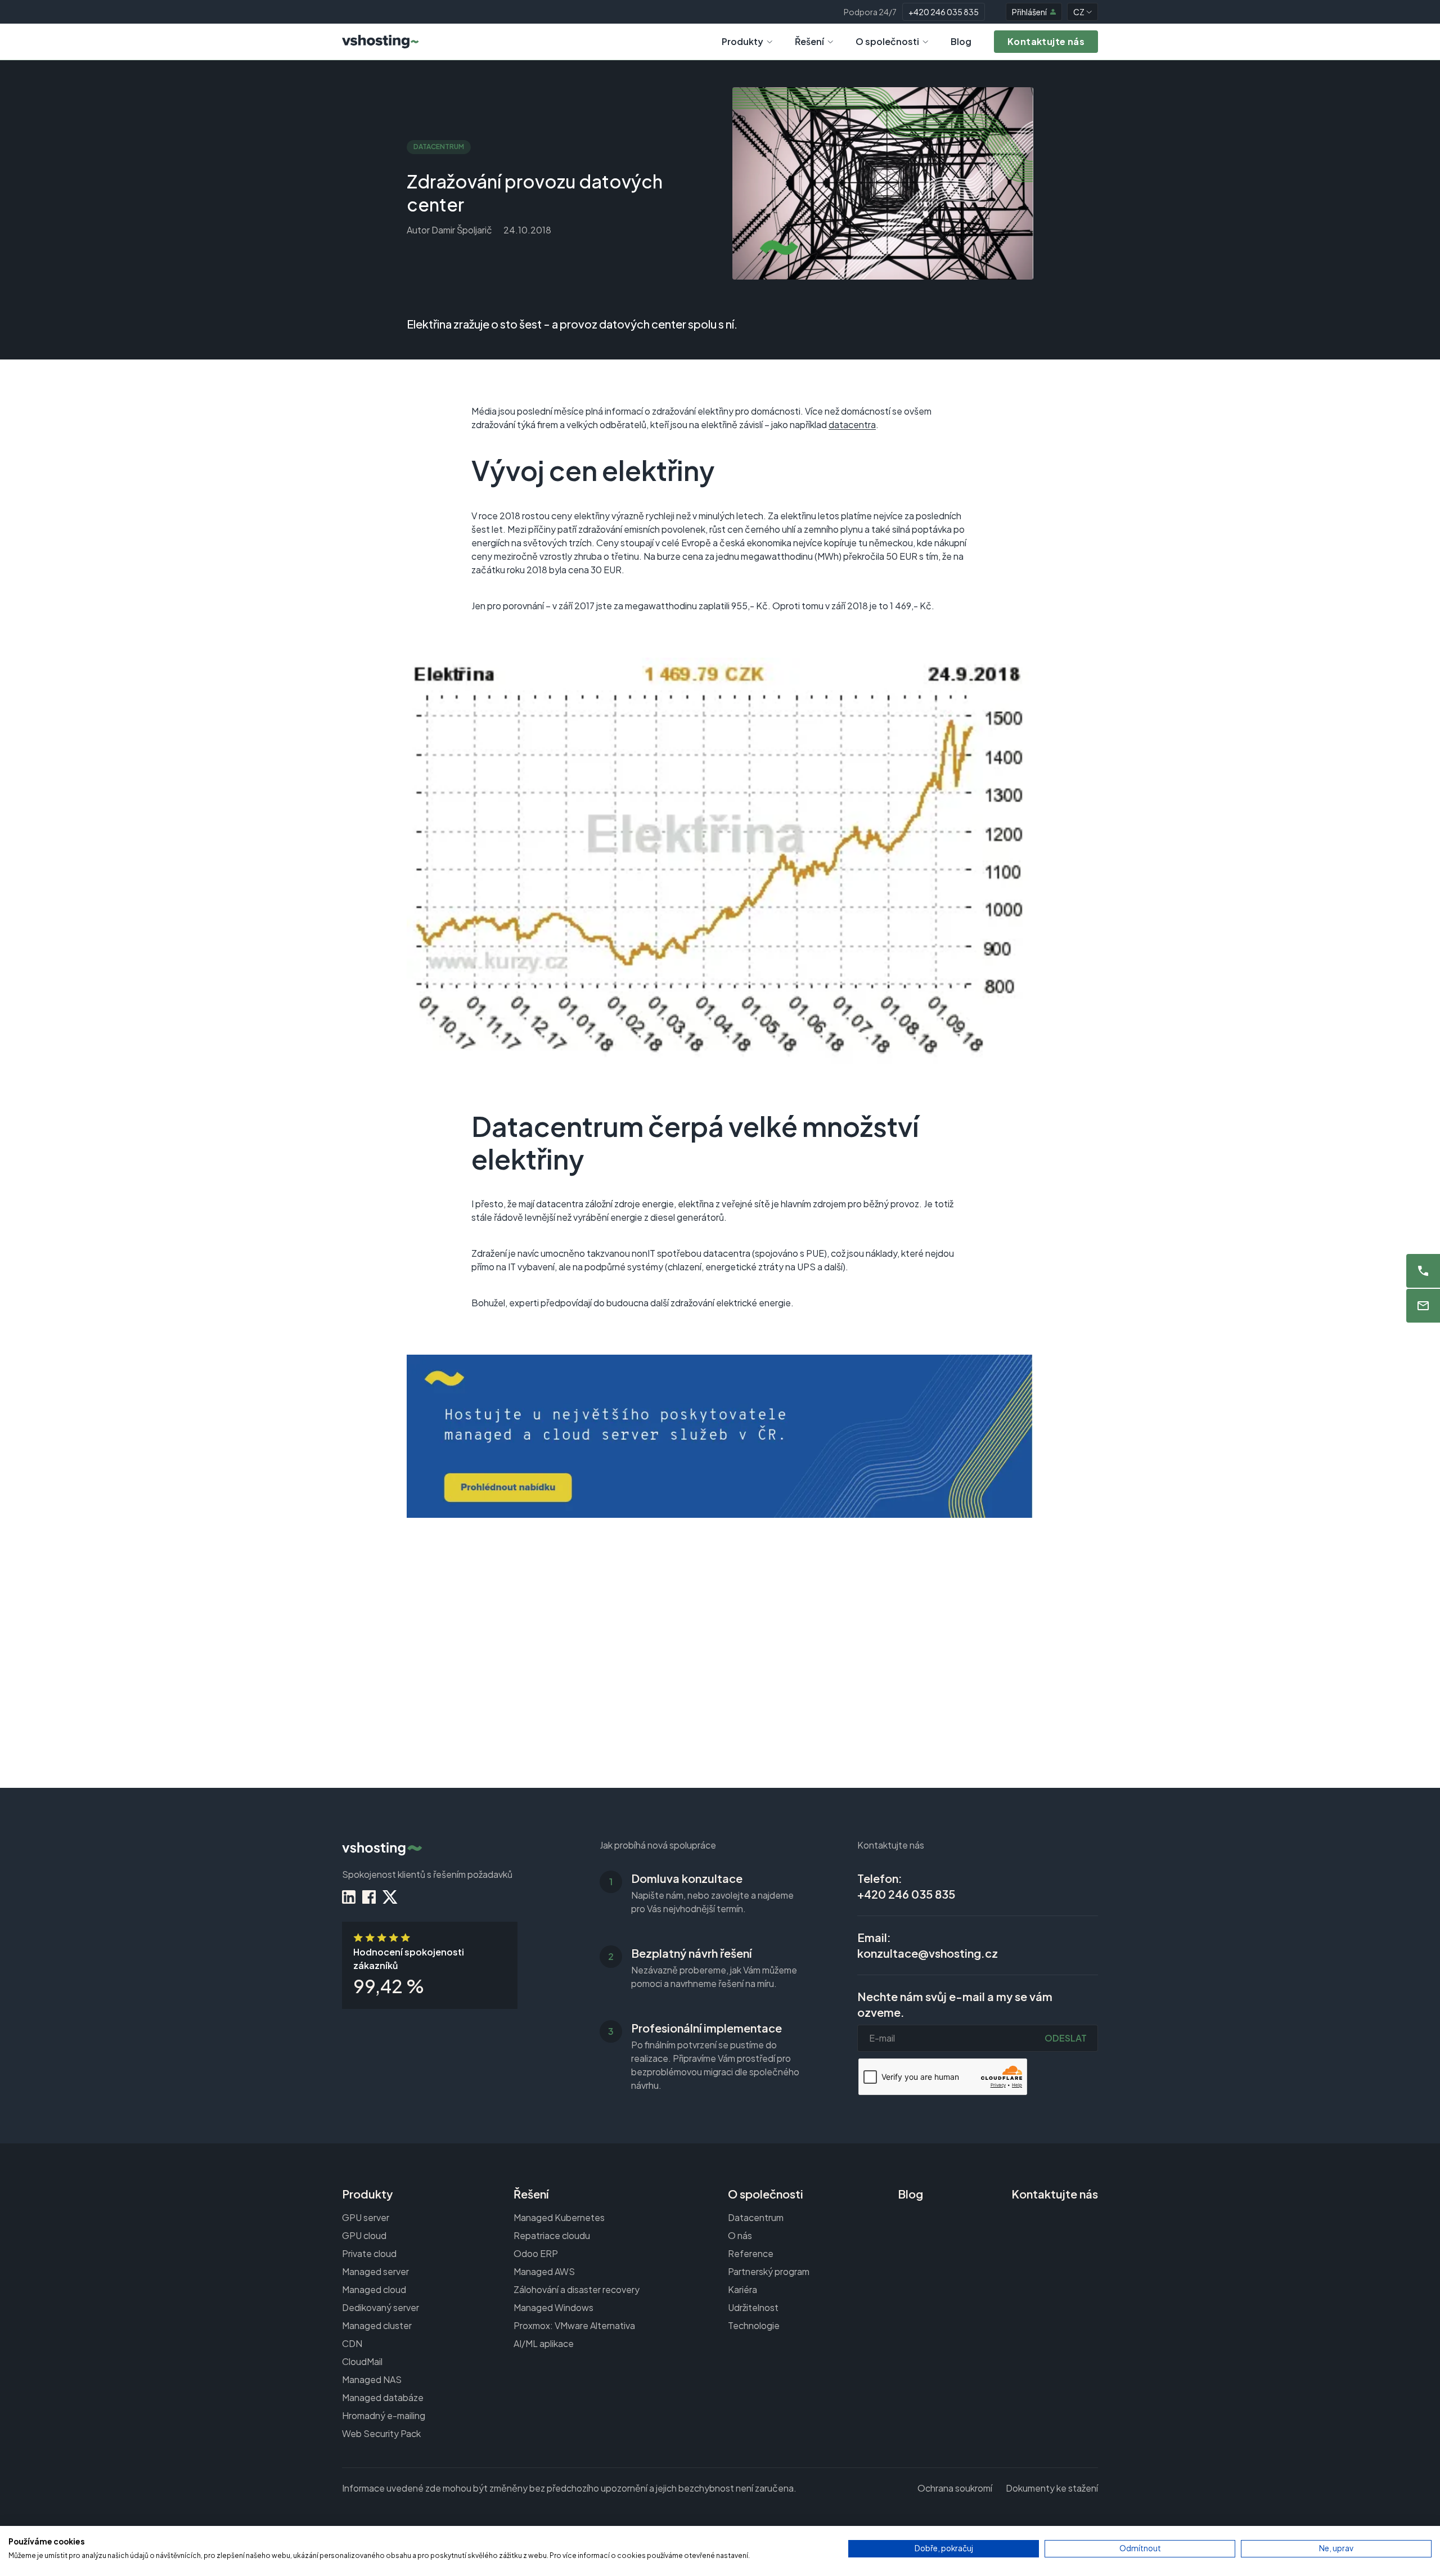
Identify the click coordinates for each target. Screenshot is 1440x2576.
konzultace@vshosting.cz (928, 1953)
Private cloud (369, 2253)
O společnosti (887, 41)
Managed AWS (544, 2271)
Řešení (809, 41)
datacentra (852, 424)
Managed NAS (372, 2379)
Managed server (375, 2271)
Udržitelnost (753, 2307)
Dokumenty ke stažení (1052, 2488)
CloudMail (362, 2361)
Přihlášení (1029, 12)
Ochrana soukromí (955, 2488)
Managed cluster (377, 2325)
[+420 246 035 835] (1423, 1271)
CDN (352, 2343)
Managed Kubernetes (559, 2217)
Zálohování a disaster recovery (577, 2289)
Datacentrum (756, 2217)
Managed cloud (374, 2289)
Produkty (742, 41)
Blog (961, 41)
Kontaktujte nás (1055, 2194)
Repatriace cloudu (552, 2235)
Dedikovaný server (381, 2307)
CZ (1079, 12)
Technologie (754, 2325)
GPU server (366, 2217)
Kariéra (742, 2289)
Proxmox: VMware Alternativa (574, 2325)
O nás (740, 2235)
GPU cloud (364, 2235)
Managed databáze (383, 2397)
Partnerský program (769, 2271)
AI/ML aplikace (544, 2343)
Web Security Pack (381, 2433)
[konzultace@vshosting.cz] (1423, 1306)
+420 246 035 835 (944, 12)
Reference (751, 2253)
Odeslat (1066, 2038)
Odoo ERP (536, 2253)
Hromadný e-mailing (384, 2415)
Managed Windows (553, 2307)
